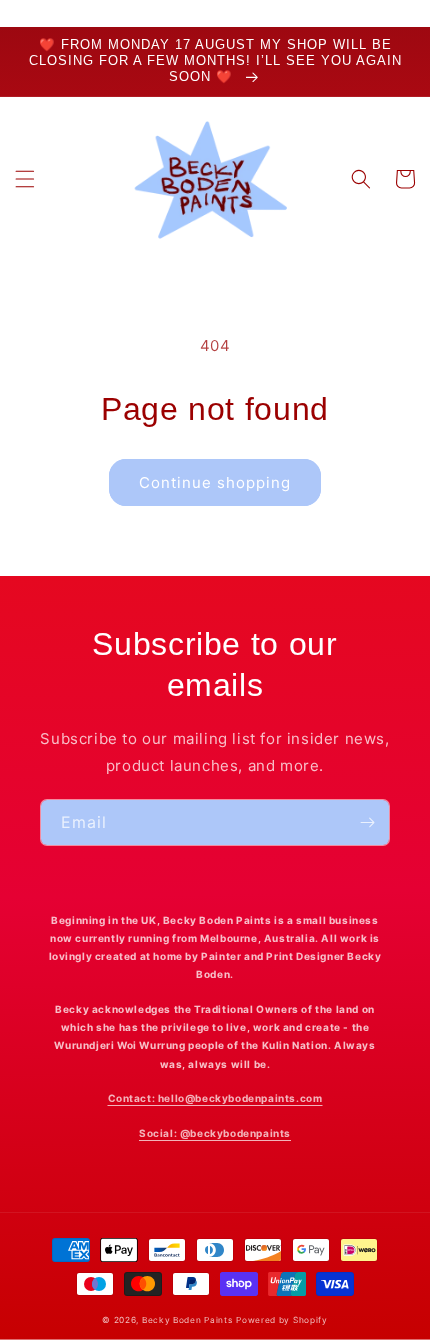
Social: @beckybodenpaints (215, 1133)
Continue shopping (215, 482)
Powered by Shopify (282, 1320)
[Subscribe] (367, 822)
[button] (25, 179)
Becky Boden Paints (187, 1320)
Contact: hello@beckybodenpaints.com (215, 1098)
